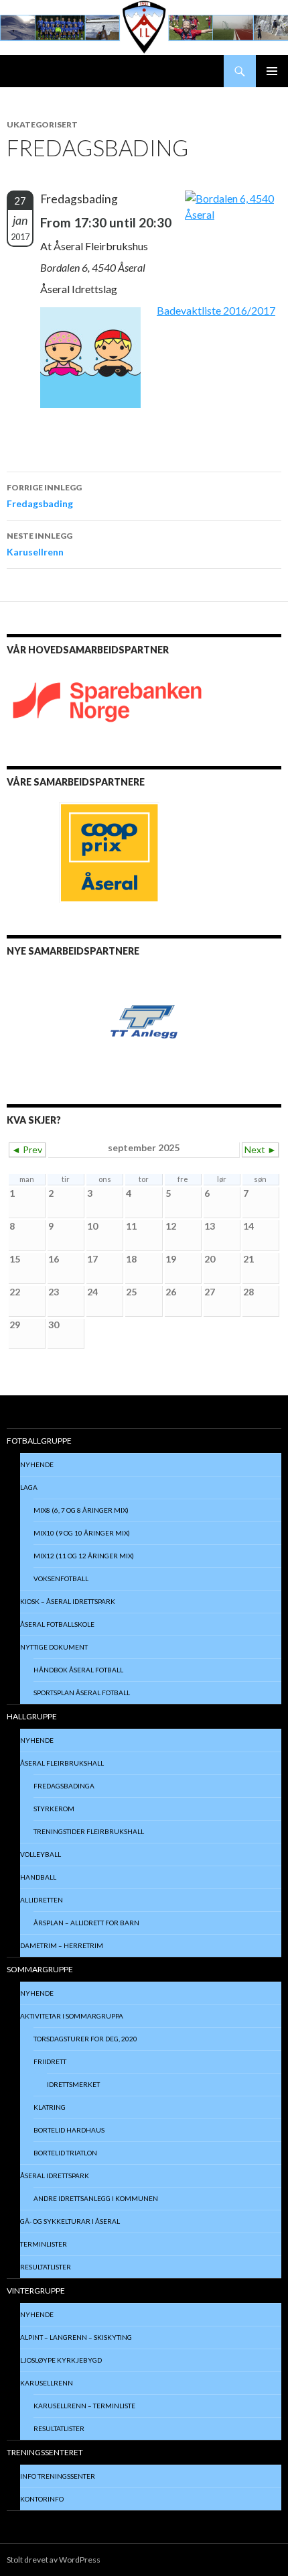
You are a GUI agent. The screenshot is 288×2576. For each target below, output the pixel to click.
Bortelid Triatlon (65, 2153)
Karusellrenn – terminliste (84, 2406)
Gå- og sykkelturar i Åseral (70, 2221)
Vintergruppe (36, 2291)
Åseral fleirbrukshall (62, 1763)
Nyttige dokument (54, 1647)
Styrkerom (54, 1809)
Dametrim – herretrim (62, 1945)
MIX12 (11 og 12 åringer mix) (84, 1556)
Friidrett (50, 2061)
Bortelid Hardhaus (69, 2130)
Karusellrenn (40, 544)
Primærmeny (272, 71)
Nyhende (37, 1464)
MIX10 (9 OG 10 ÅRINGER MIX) (82, 1533)
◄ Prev (27, 1149)
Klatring (50, 2107)
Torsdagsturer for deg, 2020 (85, 2039)
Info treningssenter (58, 2476)
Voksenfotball (61, 1578)
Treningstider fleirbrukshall (89, 1831)
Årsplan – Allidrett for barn (86, 1923)
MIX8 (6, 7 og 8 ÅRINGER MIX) (81, 1510)
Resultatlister (46, 2267)
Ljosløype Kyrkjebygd (61, 2360)
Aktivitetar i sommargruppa (72, 2016)
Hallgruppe (32, 1716)
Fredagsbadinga (64, 1786)
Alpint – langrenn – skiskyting (76, 2337)
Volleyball (41, 1854)
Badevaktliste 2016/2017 (216, 310)
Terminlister (44, 2244)
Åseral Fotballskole (57, 1624)
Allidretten (42, 1900)
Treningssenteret (45, 2452)
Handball (38, 1877)
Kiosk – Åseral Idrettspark (68, 1601)
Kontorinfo (42, 2499)
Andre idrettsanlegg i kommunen (96, 2198)
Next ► (261, 1149)
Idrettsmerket (73, 2084)
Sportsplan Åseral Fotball (82, 1693)
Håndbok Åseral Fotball (78, 1670)
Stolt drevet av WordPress (54, 2560)
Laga (29, 1487)
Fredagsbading (44, 496)
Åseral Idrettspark (55, 2176)
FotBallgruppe (39, 1441)
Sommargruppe (40, 1969)
